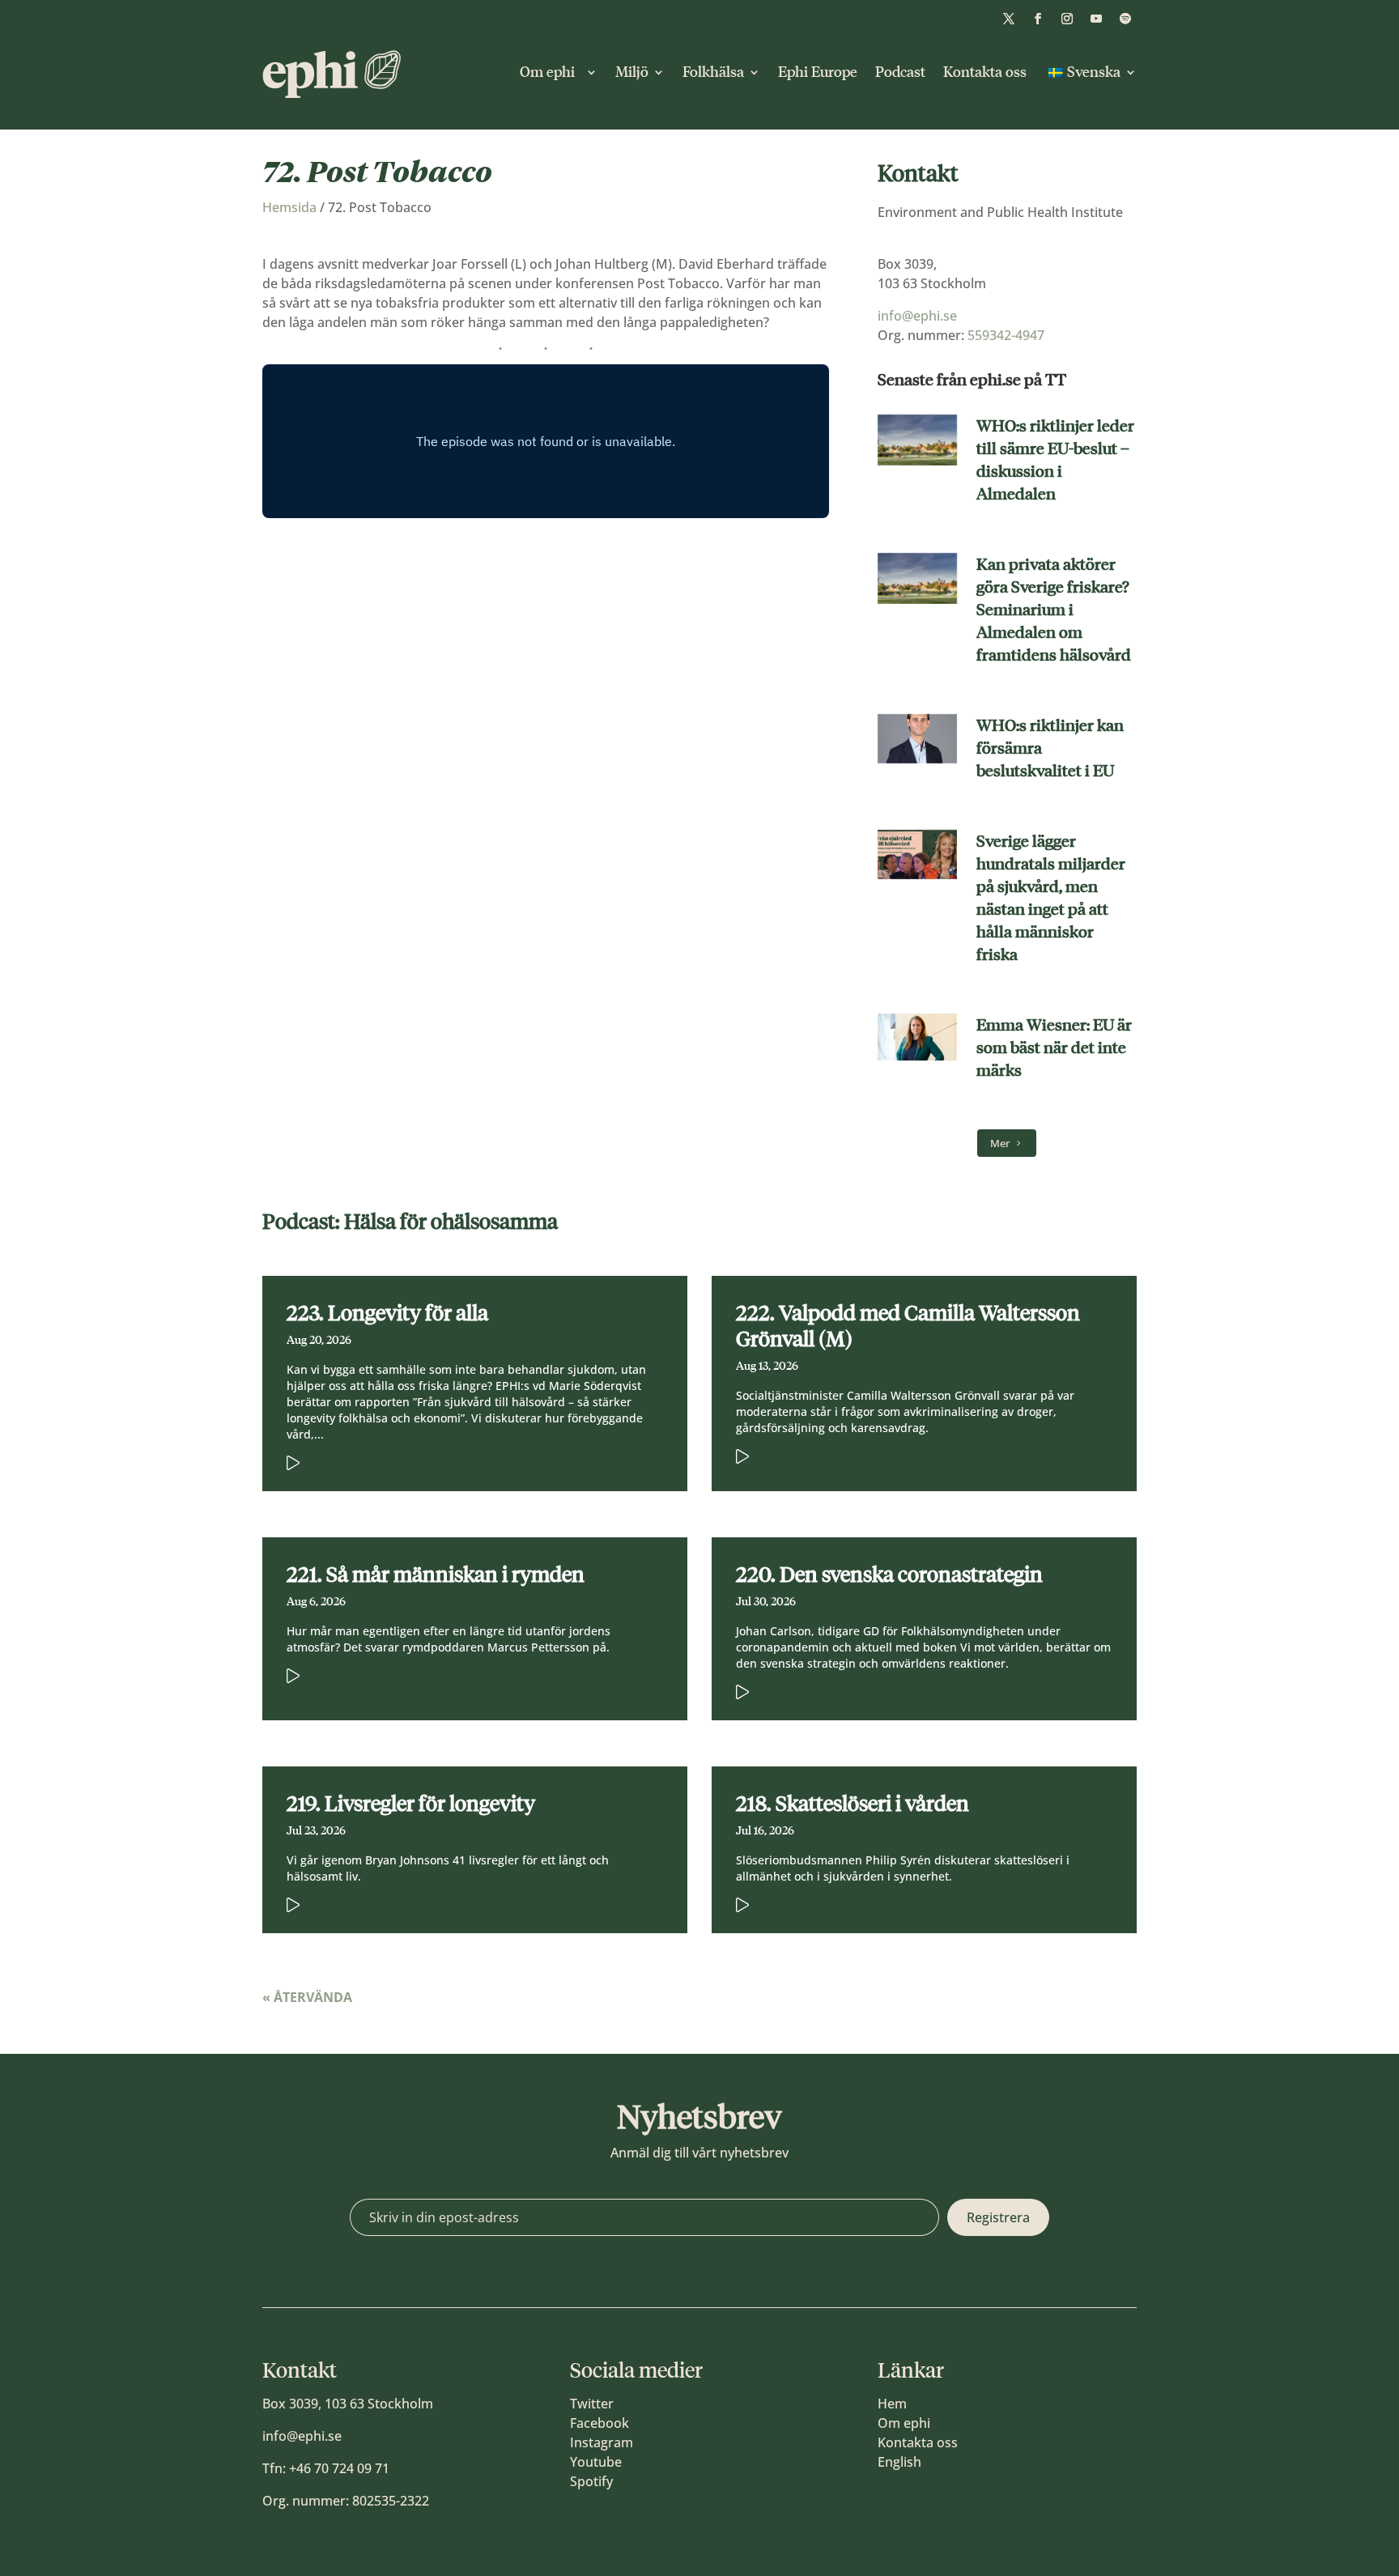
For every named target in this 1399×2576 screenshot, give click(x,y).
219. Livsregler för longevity (411, 1804)
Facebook (600, 2423)
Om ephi (551, 72)
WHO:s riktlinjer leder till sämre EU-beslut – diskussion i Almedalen (1055, 460)
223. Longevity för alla (387, 1313)
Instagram (602, 2442)
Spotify (591, 2481)
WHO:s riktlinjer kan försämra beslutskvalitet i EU (1050, 748)
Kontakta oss (985, 72)
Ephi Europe (818, 72)
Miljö (632, 72)
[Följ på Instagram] (1067, 19)
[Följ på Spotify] (1125, 19)
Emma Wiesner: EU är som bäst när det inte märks (1054, 1048)
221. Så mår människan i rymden (436, 1575)
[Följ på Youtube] (1096, 19)
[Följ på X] (1009, 19)
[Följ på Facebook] (1038, 19)
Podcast (900, 72)
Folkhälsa (713, 72)
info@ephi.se (917, 316)
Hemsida (289, 207)
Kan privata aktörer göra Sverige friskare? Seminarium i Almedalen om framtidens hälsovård (1054, 610)
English (899, 2462)
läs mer (451, 1460)
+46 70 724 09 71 (339, 2468)
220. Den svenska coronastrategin (889, 1575)
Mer (1000, 1143)
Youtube (596, 2462)
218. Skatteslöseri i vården (853, 1804)
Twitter (592, 2404)
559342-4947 (1006, 335)
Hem (892, 2404)
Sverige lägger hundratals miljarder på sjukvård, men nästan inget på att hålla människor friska (1051, 898)
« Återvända (307, 1997)
